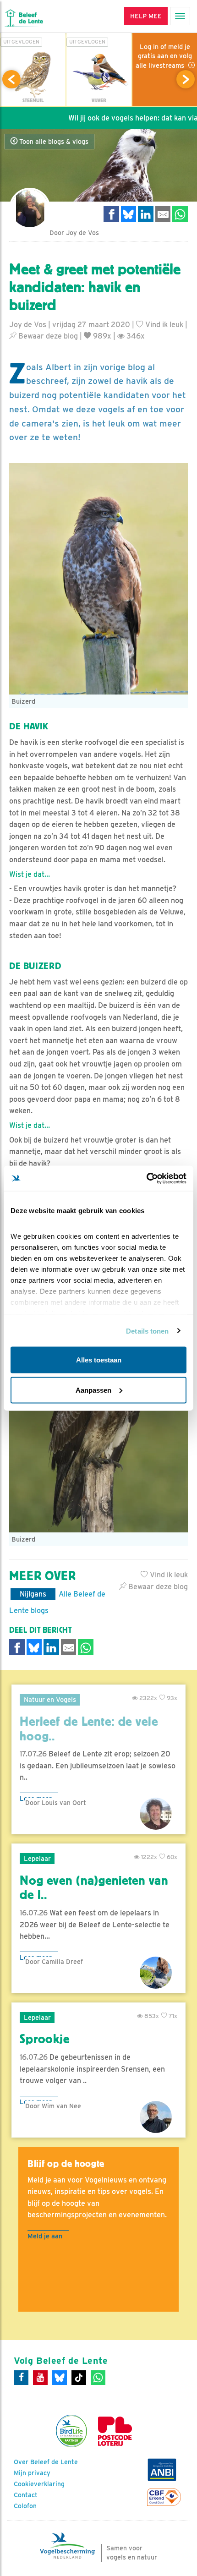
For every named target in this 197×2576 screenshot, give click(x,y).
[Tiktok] (79, 2378)
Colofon (25, 2506)
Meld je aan (45, 2236)
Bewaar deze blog (47, 336)
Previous (11, 79)
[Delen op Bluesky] (129, 214)
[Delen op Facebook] (111, 214)
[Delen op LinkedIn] (146, 214)
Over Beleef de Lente (46, 2462)
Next (186, 79)
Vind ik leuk (163, 325)
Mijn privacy (32, 2473)
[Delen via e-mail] (163, 214)
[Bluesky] (60, 2378)
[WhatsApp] (98, 2378)
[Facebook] (21, 2378)
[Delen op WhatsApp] (180, 214)
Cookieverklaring (39, 2484)
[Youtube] (40, 2378)
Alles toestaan (99, 1360)
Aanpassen (93, 1390)
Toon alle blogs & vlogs (53, 142)
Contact (26, 2495)
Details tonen (147, 1331)
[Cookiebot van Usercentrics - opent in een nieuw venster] (146, 1178)
